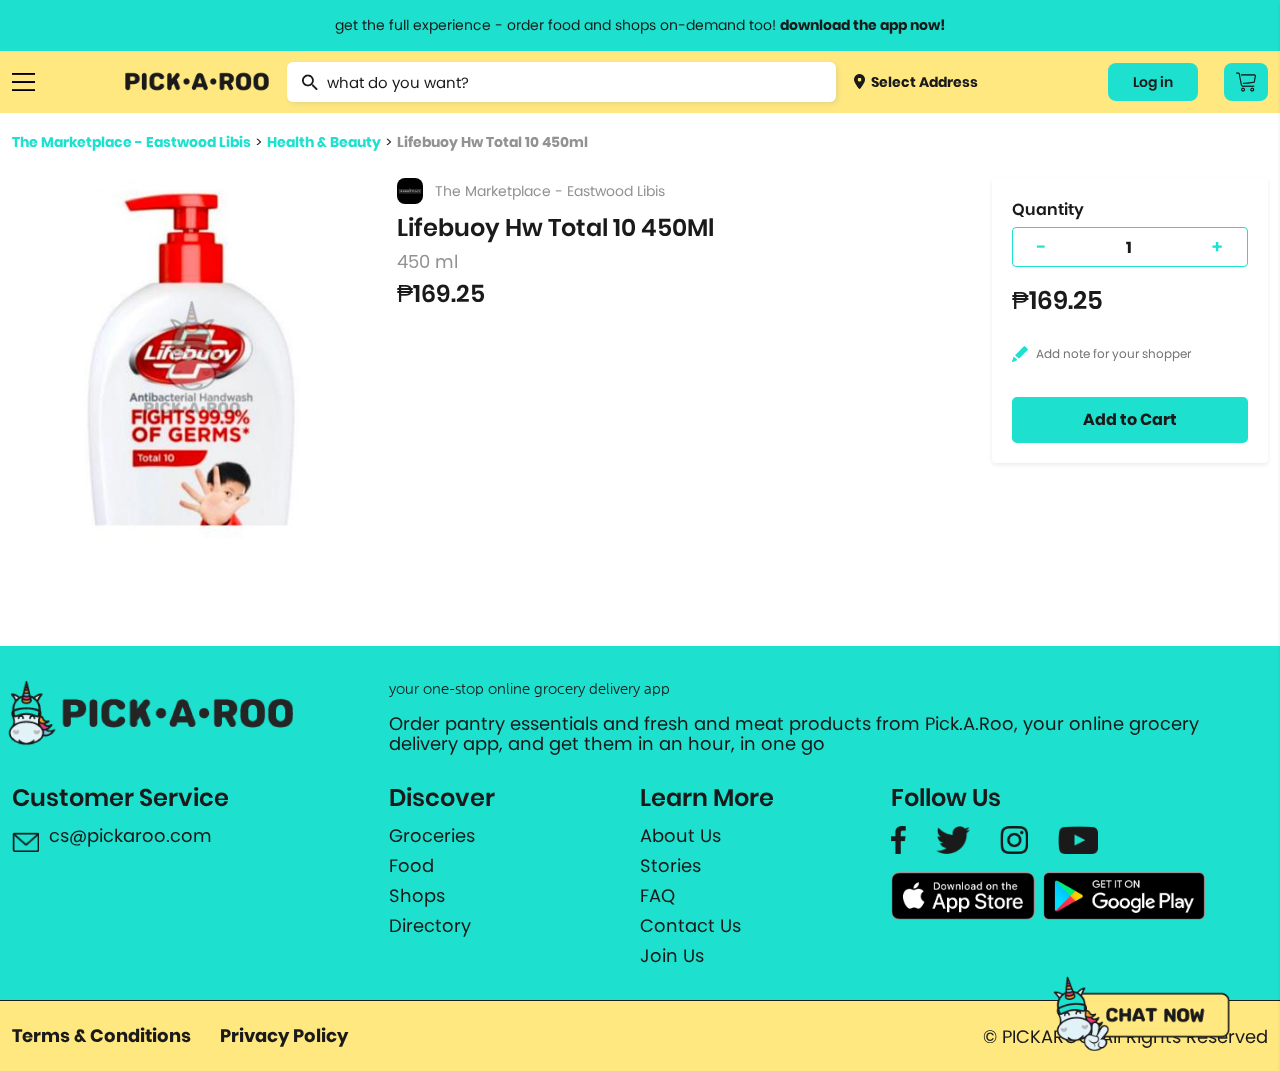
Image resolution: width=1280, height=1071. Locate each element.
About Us (680, 836)
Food (411, 866)
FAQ (657, 896)
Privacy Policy (284, 1035)
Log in (1153, 82)
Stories (670, 866)
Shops (417, 896)
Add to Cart (1130, 419)
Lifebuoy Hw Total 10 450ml (492, 142)
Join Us (672, 956)
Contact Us (690, 926)
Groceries (432, 836)
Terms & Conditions (101, 1035)
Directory (430, 926)
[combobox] (562, 82)
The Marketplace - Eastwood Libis (131, 142)
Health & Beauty (324, 142)
